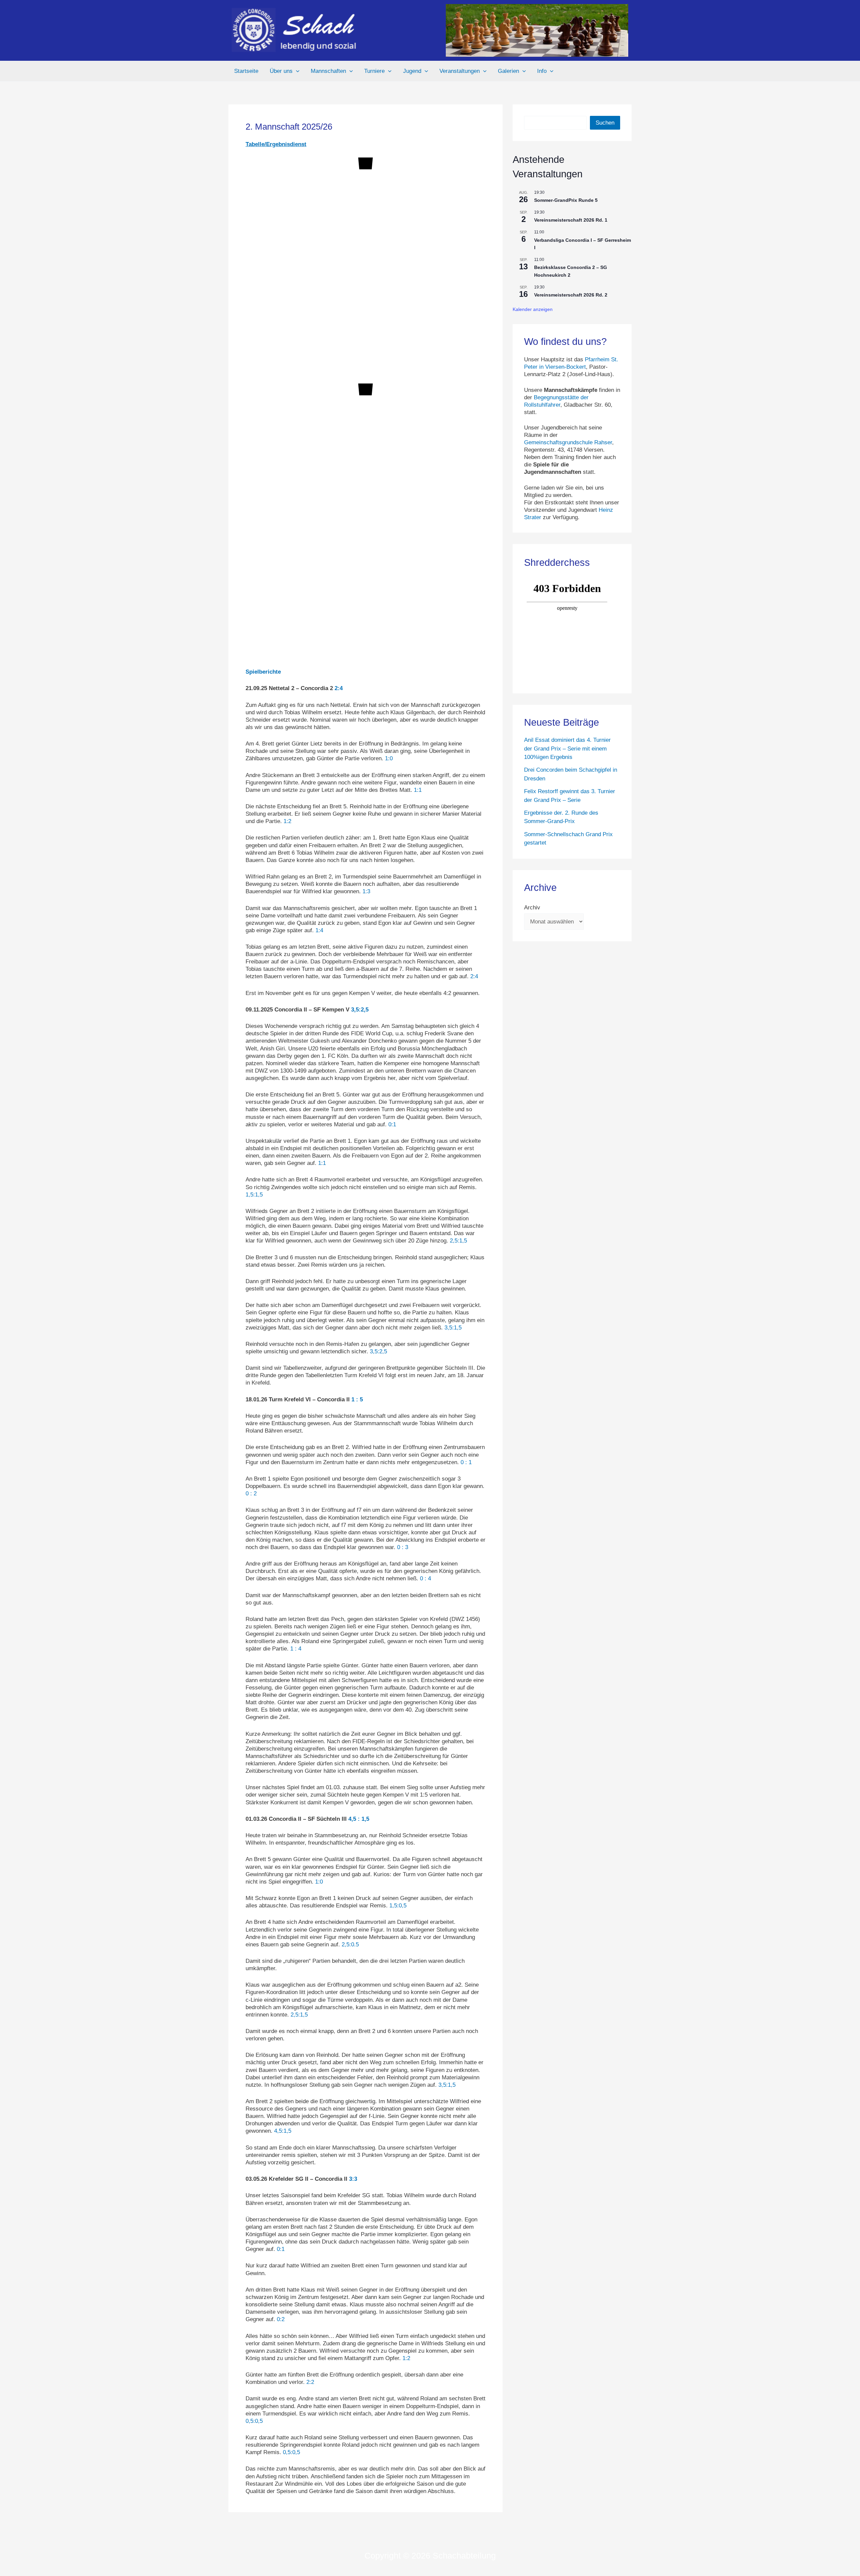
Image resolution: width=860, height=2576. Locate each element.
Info (542, 71)
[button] (296, 71)
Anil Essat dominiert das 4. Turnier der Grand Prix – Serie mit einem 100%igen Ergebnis (567, 749)
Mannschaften (328, 71)
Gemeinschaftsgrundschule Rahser (568, 442)
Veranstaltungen (460, 71)
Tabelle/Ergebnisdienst (276, 144)
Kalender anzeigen (533, 309)
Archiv (532, 908)
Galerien (508, 71)
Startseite (246, 71)
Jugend (412, 71)
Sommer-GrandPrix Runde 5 (566, 200)
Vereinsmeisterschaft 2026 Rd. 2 (571, 295)
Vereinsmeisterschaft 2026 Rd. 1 (571, 220)
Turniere (374, 71)
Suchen (605, 123)
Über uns (281, 71)
